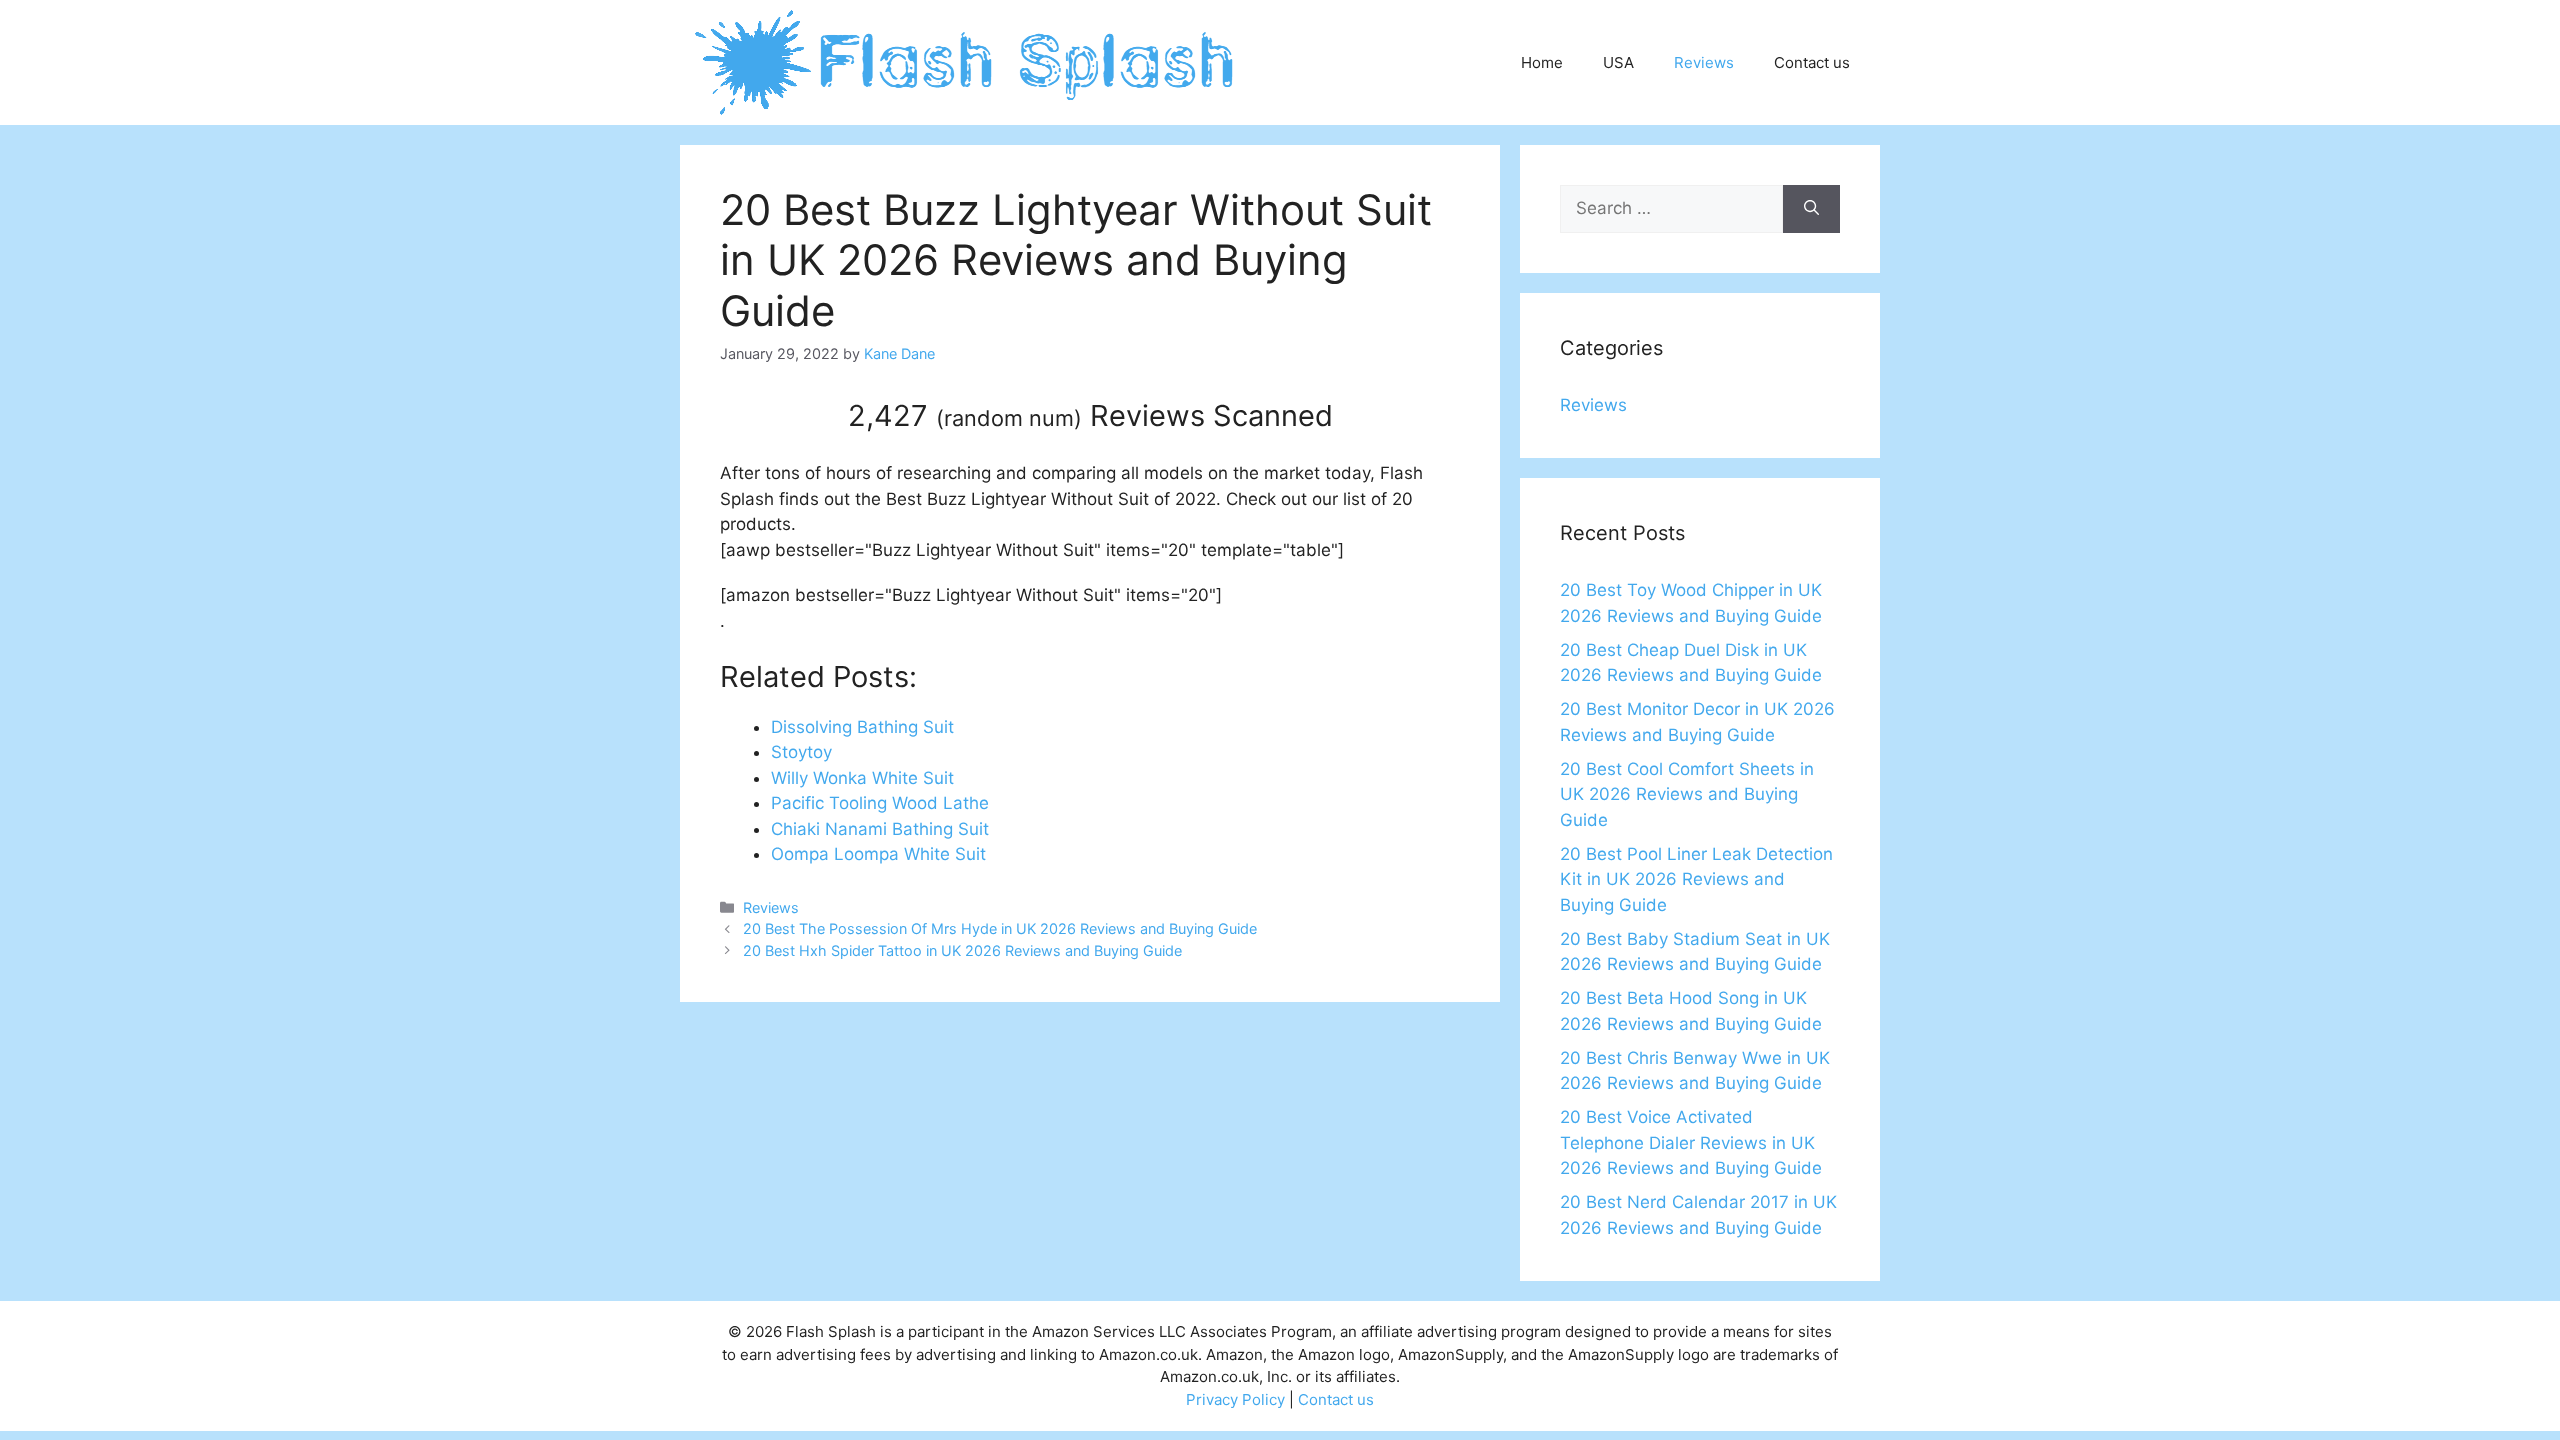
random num (1009, 418)
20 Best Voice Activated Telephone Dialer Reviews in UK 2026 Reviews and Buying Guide (1691, 1142)
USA (1618, 62)
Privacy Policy (1235, 1399)
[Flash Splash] (966, 61)
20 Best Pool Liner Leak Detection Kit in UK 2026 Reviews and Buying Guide (1696, 879)
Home (1542, 62)
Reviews (1704, 62)
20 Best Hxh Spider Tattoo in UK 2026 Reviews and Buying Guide (962, 950)
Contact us (1812, 62)
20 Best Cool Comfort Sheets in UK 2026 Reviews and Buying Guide (1687, 794)
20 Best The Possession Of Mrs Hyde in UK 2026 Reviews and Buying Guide (1000, 928)
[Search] (1811, 209)
